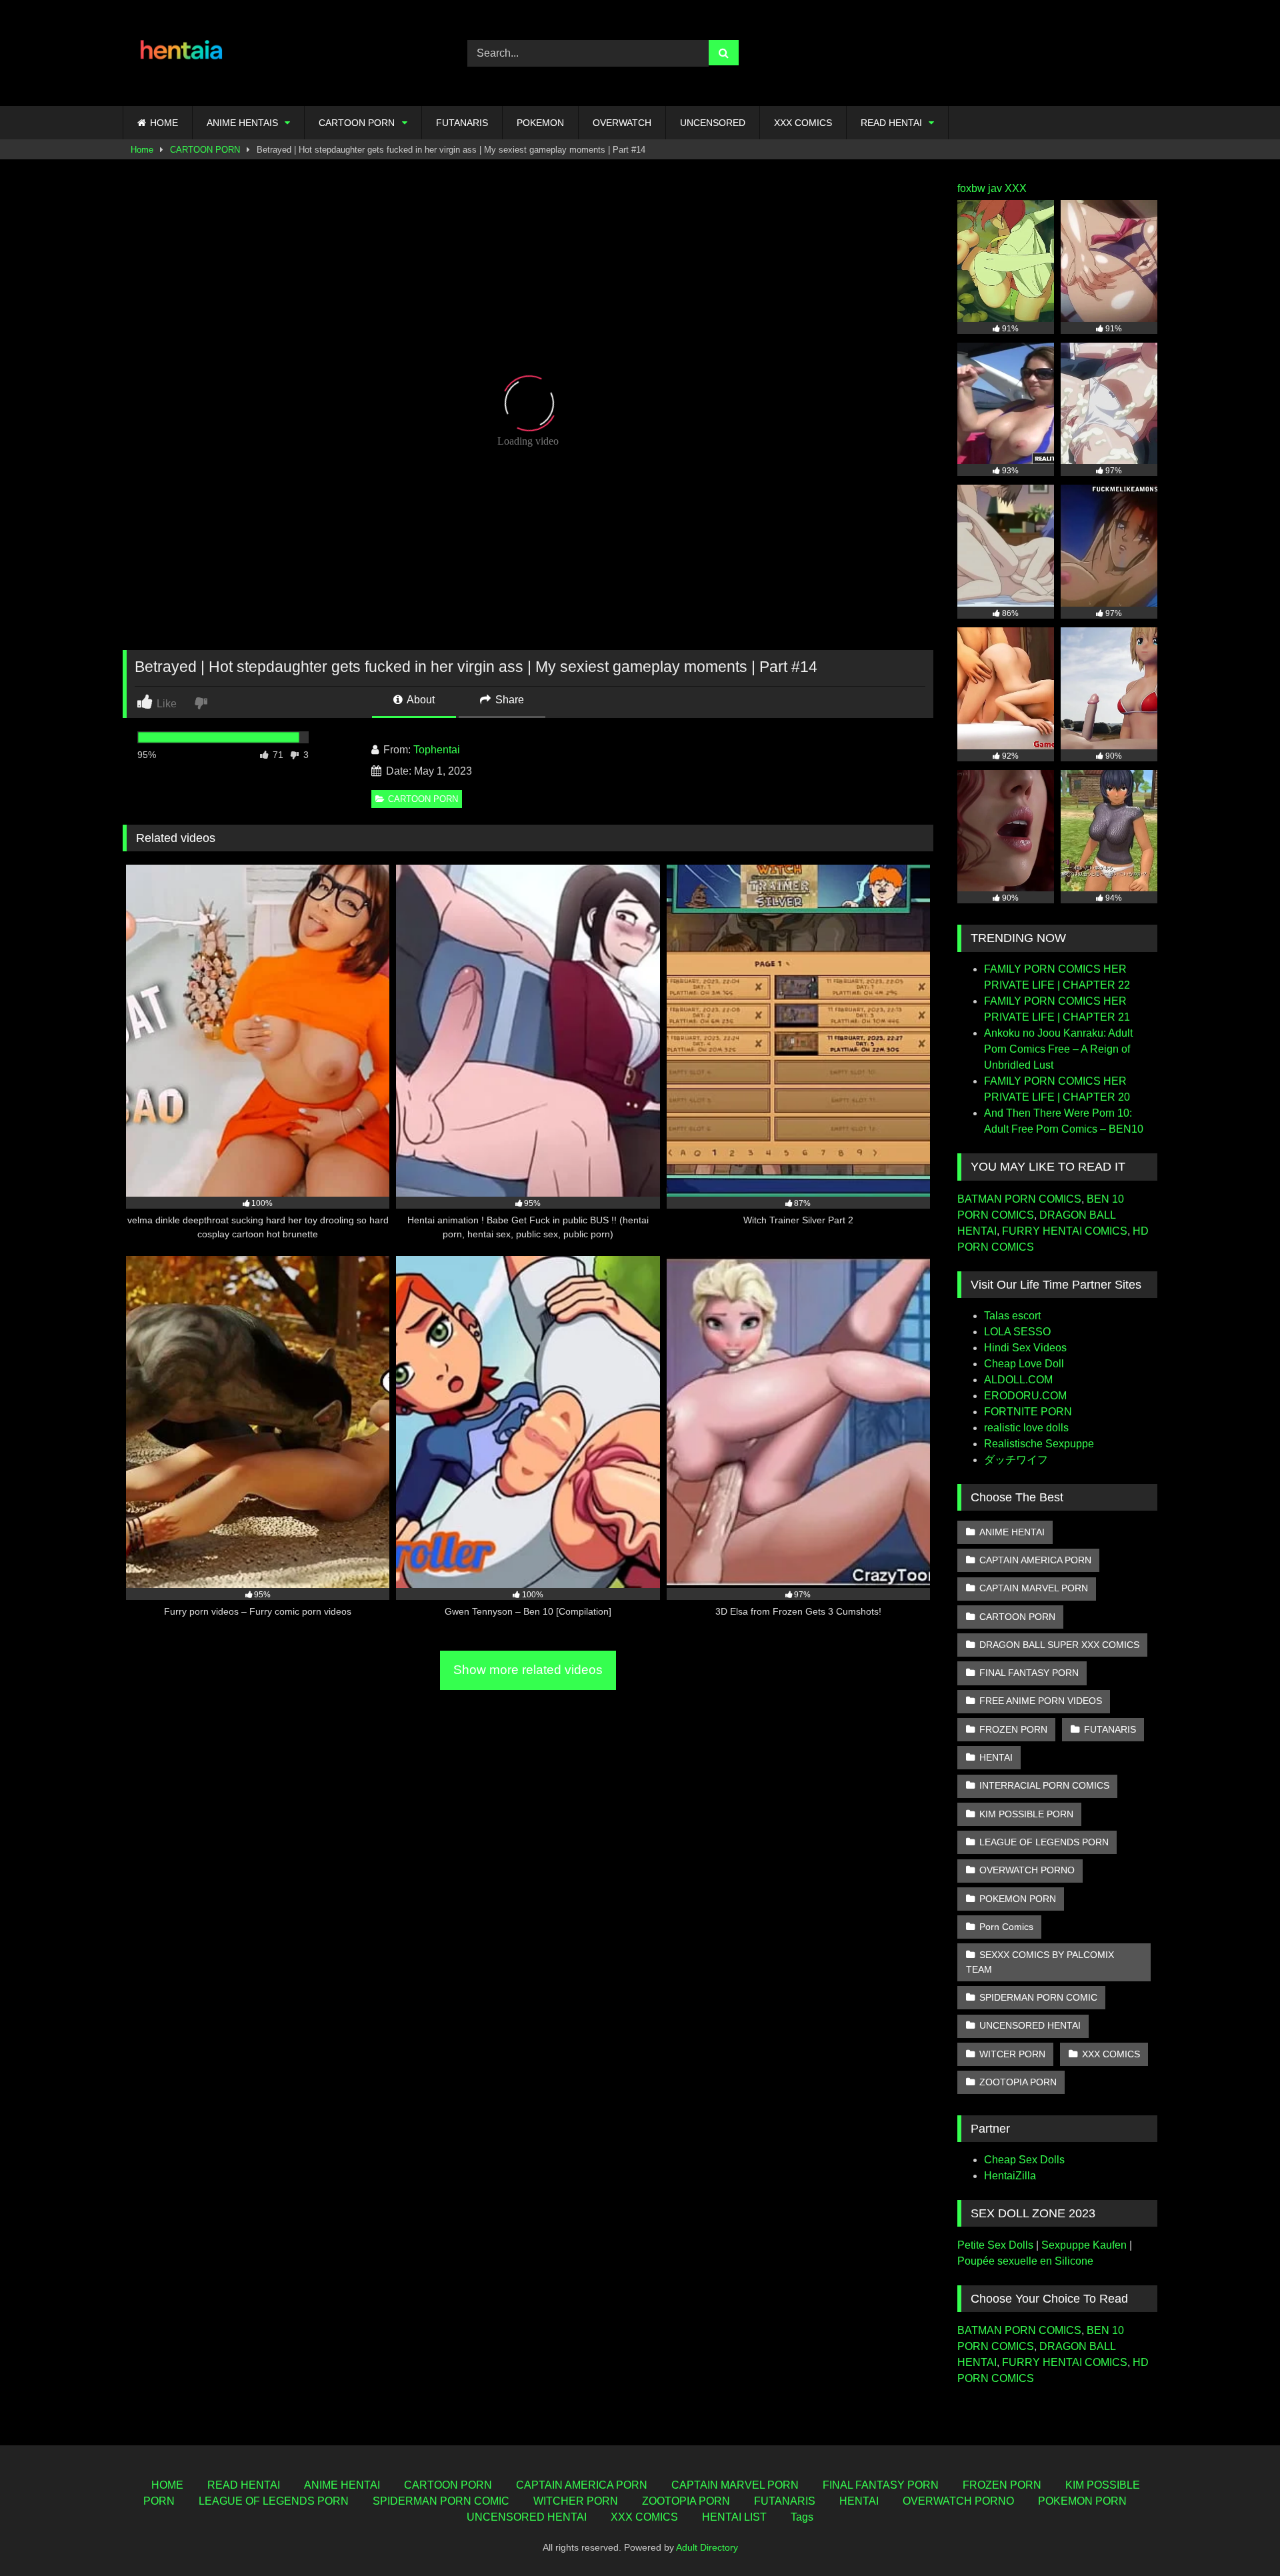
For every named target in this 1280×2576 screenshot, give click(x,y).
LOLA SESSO (1017, 1332)
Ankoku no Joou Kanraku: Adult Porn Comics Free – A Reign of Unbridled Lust (1058, 1049)
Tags (802, 2517)
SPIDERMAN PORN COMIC (1038, 1997)
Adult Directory (707, 2547)
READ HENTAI (891, 123)
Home (142, 150)
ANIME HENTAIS (242, 123)
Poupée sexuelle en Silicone (1025, 2261)
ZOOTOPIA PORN (1018, 2082)
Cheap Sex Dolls (1024, 2160)
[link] (202, 702)
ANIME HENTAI (1012, 1532)
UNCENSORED (713, 123)
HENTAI (996, 1757)
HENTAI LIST (734, 2517)
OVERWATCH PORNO (1027, 1870)
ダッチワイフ (1016, 1460)
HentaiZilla (1010, 2176)
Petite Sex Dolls (995, 2245)
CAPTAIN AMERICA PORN (1035, 1560)
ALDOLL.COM (1018, 1380)
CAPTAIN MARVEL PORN (1034, 1588)
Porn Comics (1006, 1927)
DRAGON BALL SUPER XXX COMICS (1059, 1645)
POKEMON (540, 123)
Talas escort (1012, 1316)
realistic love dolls (1026, 1428)
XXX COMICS (803, 123)
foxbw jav (980, 188)
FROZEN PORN (1013, 1729)
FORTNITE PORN (1028, 1412)
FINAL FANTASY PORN (1029, 1673)
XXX (1016, 188)
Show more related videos (528, 1670)
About (420, 700)
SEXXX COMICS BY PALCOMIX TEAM (1040, 1962)
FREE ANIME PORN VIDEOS (1041, 1701)
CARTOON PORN (357, 123)
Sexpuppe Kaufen (1084, 2245)
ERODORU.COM (1025, 1396)
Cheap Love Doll (1024, 1364)
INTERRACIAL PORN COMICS (1044, 1785)
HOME (164, 123)
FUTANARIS (462, 123)
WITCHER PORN (576, 2501)
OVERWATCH (622, 123)
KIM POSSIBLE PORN (1026, 1814)
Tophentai (437, 750)
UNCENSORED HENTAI (1030, 2025)
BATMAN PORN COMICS (1019, 1199)
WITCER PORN (1012, 2054)
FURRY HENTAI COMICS (1065, 1231)
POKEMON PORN (1018, 1899)
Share (508, 700)
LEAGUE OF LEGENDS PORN (1044, 1842)
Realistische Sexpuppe (1039, 1444)
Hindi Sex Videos (1025, 1348)
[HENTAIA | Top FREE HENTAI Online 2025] (183, 53)
